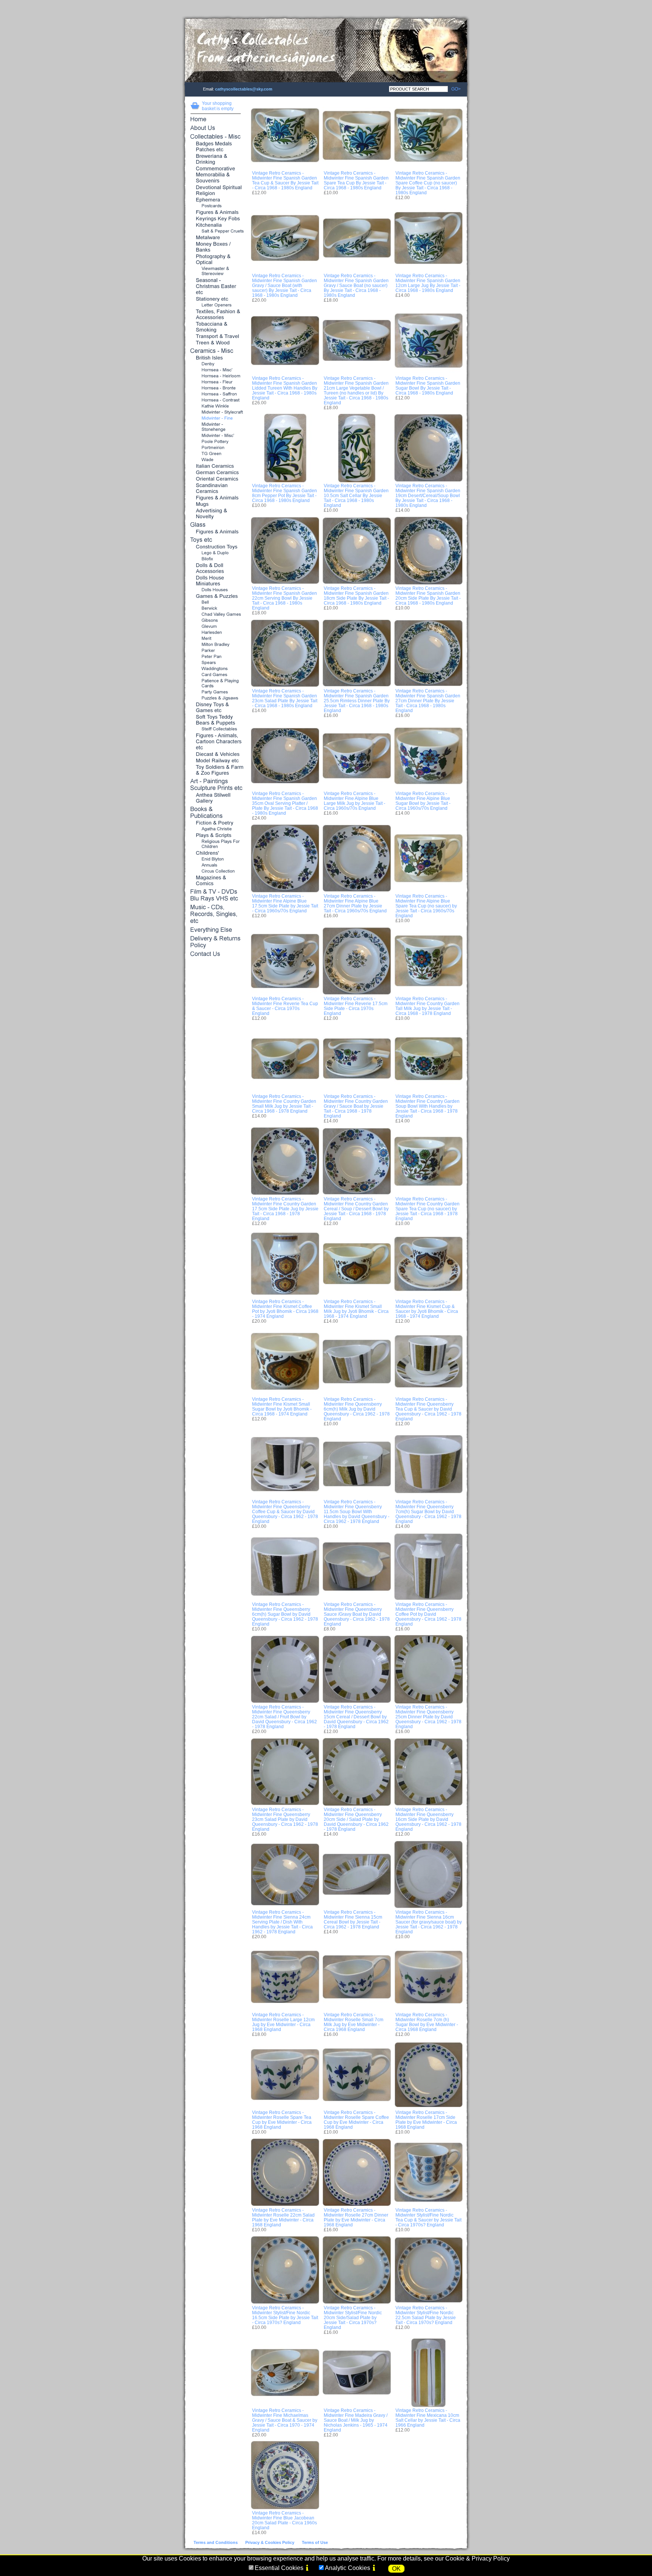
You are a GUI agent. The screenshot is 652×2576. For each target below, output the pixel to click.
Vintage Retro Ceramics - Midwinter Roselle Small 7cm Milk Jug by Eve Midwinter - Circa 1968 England (354, 2022)
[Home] (216, 120)
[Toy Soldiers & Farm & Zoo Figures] (216, 770)
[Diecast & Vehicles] (216, 755)
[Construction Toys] (216, 547)
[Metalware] (216, 238)
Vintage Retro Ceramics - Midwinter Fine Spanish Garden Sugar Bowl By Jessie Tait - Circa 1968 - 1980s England (428, 385)
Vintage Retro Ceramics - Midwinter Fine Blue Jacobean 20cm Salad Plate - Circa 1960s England (284, 2520)
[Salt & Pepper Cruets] (216, 231)
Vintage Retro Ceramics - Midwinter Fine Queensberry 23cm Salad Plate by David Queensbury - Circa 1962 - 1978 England (285, 1819)
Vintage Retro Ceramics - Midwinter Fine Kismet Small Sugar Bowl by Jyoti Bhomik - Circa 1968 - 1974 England (282, 1406)
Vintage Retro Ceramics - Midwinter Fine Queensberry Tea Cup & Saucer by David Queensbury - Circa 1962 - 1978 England (428, 1409)
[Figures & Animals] (216, 213)
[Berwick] (216, 609)
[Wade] (216, 460)
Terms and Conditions (216, 2542)
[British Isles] (216, 358)
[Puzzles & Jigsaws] (216, 698)
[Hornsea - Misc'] (216, 370)
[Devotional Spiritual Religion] (216, 191)
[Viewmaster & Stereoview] (216, 271)
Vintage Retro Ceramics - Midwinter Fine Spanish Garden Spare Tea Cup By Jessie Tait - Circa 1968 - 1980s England (356, 180)
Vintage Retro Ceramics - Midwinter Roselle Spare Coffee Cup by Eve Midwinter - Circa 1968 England (356, 2120)
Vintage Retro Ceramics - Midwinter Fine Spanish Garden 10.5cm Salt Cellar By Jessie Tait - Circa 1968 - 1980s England (356, 495)
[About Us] (216, 128)
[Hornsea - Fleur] (216, 382)
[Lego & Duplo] (216, 553)
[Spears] (216, 663)
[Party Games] (216, 692)
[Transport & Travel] (216, 337)
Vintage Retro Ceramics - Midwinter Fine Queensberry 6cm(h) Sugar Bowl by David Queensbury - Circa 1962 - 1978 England (285, 1614)
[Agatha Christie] (216, 829)
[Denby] (216, 364)
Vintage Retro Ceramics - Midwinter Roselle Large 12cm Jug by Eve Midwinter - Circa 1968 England (283, 2022)
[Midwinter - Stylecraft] (216, 412)
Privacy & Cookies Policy (270, 2542)
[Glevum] (216, 627)
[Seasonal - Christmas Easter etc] (216, 287)
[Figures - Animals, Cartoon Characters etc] (216, 742)
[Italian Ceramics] (216, 466)
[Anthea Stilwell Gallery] (216, 798)
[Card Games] (216, 675)
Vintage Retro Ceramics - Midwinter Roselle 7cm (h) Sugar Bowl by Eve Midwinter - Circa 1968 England (427, 2022)
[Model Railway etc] (216, 761)
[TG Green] (216, 454)
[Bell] (216, 603)
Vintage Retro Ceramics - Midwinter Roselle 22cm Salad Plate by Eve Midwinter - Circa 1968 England (283, 2217)
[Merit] (216, 639)
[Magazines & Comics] (216, 881)
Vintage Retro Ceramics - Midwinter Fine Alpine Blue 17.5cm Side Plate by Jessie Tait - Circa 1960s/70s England (285, 903)
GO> (454, 89)
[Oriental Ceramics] (216, 479)
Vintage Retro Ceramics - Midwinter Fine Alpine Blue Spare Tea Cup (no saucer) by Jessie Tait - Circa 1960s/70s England (426, 906)
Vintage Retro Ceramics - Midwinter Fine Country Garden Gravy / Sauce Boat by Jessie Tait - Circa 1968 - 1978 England (356, 1106)
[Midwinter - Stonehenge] (216, 427)
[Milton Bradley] (216, 645)
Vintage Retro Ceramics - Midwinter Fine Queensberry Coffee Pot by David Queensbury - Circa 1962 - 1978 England (428, 1614)
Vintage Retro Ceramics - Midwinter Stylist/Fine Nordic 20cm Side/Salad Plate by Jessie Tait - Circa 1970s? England (353, 2317)
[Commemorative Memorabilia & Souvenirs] (216, 175)
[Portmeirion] (216, 448)
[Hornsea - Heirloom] (216, 376)
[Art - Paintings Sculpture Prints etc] (216, 785)
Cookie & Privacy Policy (477, 2558)
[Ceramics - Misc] (216, 351)
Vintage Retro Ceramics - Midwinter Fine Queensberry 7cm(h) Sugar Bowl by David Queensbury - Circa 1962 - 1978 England (428, 1511)
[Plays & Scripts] (216, 836)
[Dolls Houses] (216, 590)
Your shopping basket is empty (218, 106)
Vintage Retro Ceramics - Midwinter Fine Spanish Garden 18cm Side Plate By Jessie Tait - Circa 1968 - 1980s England (356, 596)
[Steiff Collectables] (216, 729)
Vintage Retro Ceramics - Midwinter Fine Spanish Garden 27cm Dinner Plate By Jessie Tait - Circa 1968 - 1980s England (428, 701)
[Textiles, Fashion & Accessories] (216, 315)
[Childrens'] (216, 853)
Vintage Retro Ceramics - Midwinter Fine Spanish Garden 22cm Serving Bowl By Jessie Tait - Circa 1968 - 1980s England (284, 598)
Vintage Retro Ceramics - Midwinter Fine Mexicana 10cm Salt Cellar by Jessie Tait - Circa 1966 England (428, 2418)
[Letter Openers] (216, 305)
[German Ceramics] (216, 473)
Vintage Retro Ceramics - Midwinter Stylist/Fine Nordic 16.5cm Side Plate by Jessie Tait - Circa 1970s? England (285, 2315)
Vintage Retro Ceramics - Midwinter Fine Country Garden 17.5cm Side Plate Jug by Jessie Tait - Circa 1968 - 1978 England (285, 1209)
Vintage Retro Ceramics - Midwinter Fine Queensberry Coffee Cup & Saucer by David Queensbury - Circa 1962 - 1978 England (285, 1511)
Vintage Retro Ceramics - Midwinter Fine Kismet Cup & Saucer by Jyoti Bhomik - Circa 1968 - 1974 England (427, 1309)
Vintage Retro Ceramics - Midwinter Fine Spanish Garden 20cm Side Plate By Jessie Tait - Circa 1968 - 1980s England (428, 596)
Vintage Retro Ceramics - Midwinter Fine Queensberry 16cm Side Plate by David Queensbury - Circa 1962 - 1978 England (428, 1819)
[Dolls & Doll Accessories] (216, 569)
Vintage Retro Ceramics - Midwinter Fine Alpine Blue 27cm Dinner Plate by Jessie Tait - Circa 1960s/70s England (355, 903)
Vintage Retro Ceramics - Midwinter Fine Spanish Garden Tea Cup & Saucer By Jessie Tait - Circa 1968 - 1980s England (285, 180)
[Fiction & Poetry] (216, 823)
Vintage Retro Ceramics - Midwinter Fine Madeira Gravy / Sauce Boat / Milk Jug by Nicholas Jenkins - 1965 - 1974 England (356, 2420)
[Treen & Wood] (216, 343)
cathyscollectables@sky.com (244, 89)
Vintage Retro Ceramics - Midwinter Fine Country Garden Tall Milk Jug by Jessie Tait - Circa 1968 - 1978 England (427, 1006)
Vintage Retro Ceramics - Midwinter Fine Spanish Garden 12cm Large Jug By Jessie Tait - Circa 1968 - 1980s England (428, 283)
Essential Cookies (279, 2568)
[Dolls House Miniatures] (216, 581)
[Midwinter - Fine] (216, 418)
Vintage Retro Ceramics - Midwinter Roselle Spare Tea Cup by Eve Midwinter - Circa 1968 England (282, 2120)
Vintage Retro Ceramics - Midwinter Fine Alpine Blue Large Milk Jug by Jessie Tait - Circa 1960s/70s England (354, 801)
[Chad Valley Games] (216, 615)
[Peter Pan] (216, 657)
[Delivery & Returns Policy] (216, 942)
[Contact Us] (216, 954)
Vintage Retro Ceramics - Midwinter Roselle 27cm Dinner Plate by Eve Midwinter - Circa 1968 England (356, 2217)
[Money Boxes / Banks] (216, 247)
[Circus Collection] (216, 871)
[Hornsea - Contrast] (216, 400)
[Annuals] (216, 865)
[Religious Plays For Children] (216, 844)
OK (396, 2569)
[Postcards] (216, 206)
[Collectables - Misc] (216, 137)
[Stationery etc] (216, 299)
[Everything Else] (216, 930)
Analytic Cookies (348, 2568)
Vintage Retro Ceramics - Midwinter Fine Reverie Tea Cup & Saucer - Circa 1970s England (285, 1006)
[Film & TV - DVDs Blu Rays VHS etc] (216, 896)
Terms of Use (315, 2542)
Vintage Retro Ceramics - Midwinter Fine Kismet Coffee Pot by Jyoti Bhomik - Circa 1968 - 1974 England (285, 1309)
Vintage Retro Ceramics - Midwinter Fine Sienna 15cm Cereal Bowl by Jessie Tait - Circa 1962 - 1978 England (353, 1919)
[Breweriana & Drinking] (216, 159)
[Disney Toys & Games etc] (216, 708)
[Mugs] (216, 504)
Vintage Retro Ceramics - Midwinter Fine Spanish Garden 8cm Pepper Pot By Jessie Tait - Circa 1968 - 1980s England (284, 493)
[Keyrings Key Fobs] (216, 219)
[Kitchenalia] (216, 225)
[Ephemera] (216, 200)
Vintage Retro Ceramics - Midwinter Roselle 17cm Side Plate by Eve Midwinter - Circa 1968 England (426, 2120)
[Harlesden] (216, 633)
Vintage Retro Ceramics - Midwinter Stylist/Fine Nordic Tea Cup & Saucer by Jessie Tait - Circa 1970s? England (428, 2217)
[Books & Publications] (216, 813)
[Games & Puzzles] (216, 596)
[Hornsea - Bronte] (216, 388)
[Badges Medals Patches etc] (216, 147)
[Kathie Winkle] (216, 406)
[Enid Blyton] (216, 859)
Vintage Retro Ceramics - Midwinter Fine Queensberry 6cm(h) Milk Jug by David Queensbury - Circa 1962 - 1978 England (357, 1409)
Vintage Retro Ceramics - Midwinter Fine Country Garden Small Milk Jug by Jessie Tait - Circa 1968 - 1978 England (284, 1104)
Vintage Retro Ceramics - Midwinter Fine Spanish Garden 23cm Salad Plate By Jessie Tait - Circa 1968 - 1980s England (285, 698)
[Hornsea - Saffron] (216, 394)
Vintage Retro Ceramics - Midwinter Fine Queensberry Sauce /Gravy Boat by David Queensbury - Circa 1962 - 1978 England (357, 1614)
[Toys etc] (216, 540)
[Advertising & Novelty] (216, 514)
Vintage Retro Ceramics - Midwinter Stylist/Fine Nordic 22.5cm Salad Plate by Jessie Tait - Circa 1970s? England (426, 2315)
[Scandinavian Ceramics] (216, 489)
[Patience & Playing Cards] (216, 684)
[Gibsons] (216, 621)
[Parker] (216, 651)
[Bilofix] (216, 559)
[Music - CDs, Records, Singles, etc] (216, 915)
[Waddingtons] (216, 669)
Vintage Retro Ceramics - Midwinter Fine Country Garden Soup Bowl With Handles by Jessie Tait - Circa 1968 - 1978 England (427, 1106)
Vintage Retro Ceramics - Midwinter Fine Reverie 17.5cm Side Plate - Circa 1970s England (356, 1006)
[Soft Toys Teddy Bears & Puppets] (216, 720)
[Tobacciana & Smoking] (216, 327)
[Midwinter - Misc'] (216, 436)
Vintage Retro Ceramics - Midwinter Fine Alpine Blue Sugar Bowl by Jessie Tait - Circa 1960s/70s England (423, 801)
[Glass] (216, 525)
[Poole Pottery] (216, 442)
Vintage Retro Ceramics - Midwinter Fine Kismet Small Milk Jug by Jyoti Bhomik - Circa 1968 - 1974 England (356, 1309)
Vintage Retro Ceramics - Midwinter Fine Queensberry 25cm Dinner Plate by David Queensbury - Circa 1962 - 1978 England (428, 1717)
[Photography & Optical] (216, 260)
